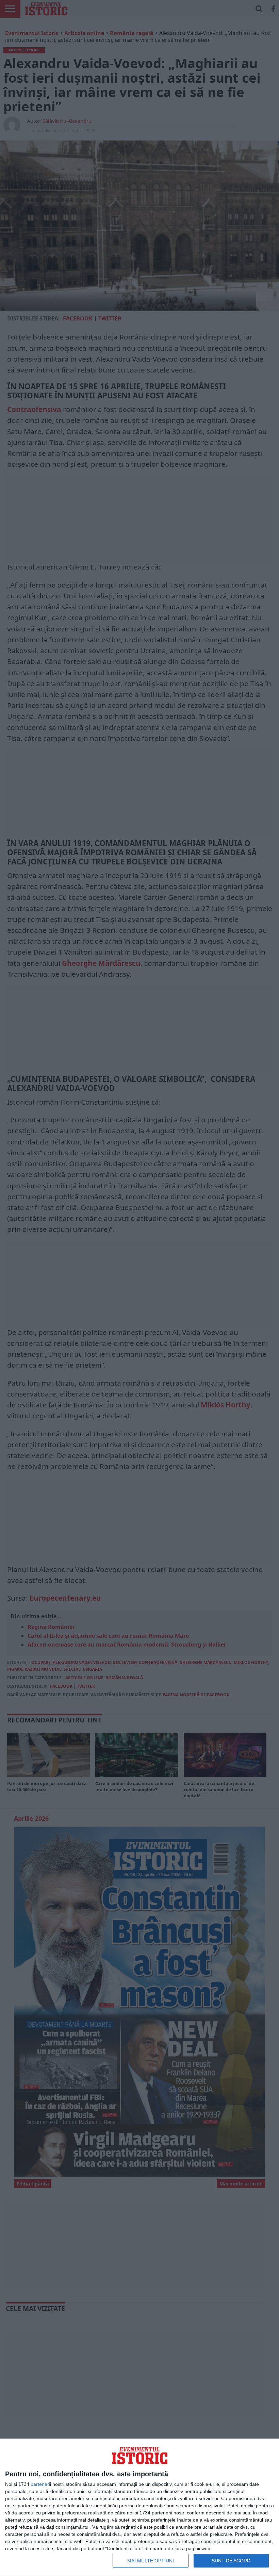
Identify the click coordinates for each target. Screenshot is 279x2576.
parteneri (40, 2484)
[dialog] (139, 2507)
